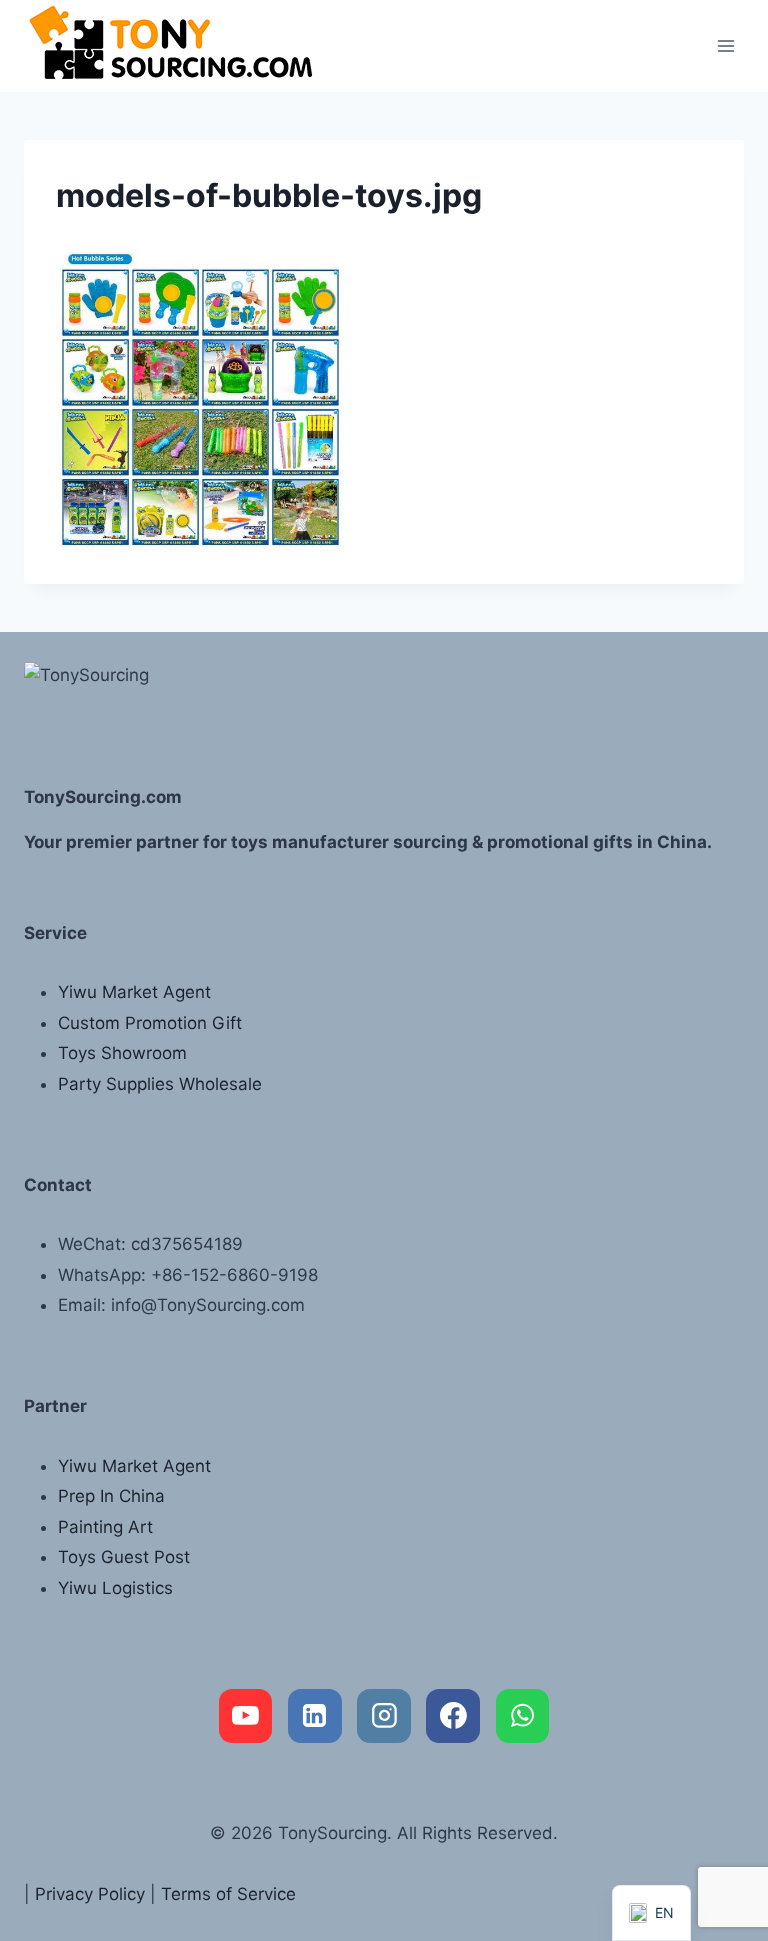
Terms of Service (228, 1894)
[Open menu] (725, 45)
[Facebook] (453, 1716)
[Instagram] (384, 1716)
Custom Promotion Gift (150, 1023)
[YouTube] (246, 1716)
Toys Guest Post (124, 1557)
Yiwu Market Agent (134, 992)
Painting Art (105, 1527)
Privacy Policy (90, 1894)
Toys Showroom (122, 1053)
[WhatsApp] (523, 1716)
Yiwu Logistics (115, 1588)
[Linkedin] (315, 1716)
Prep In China (111, 1496)
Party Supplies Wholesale (160, 1084)
